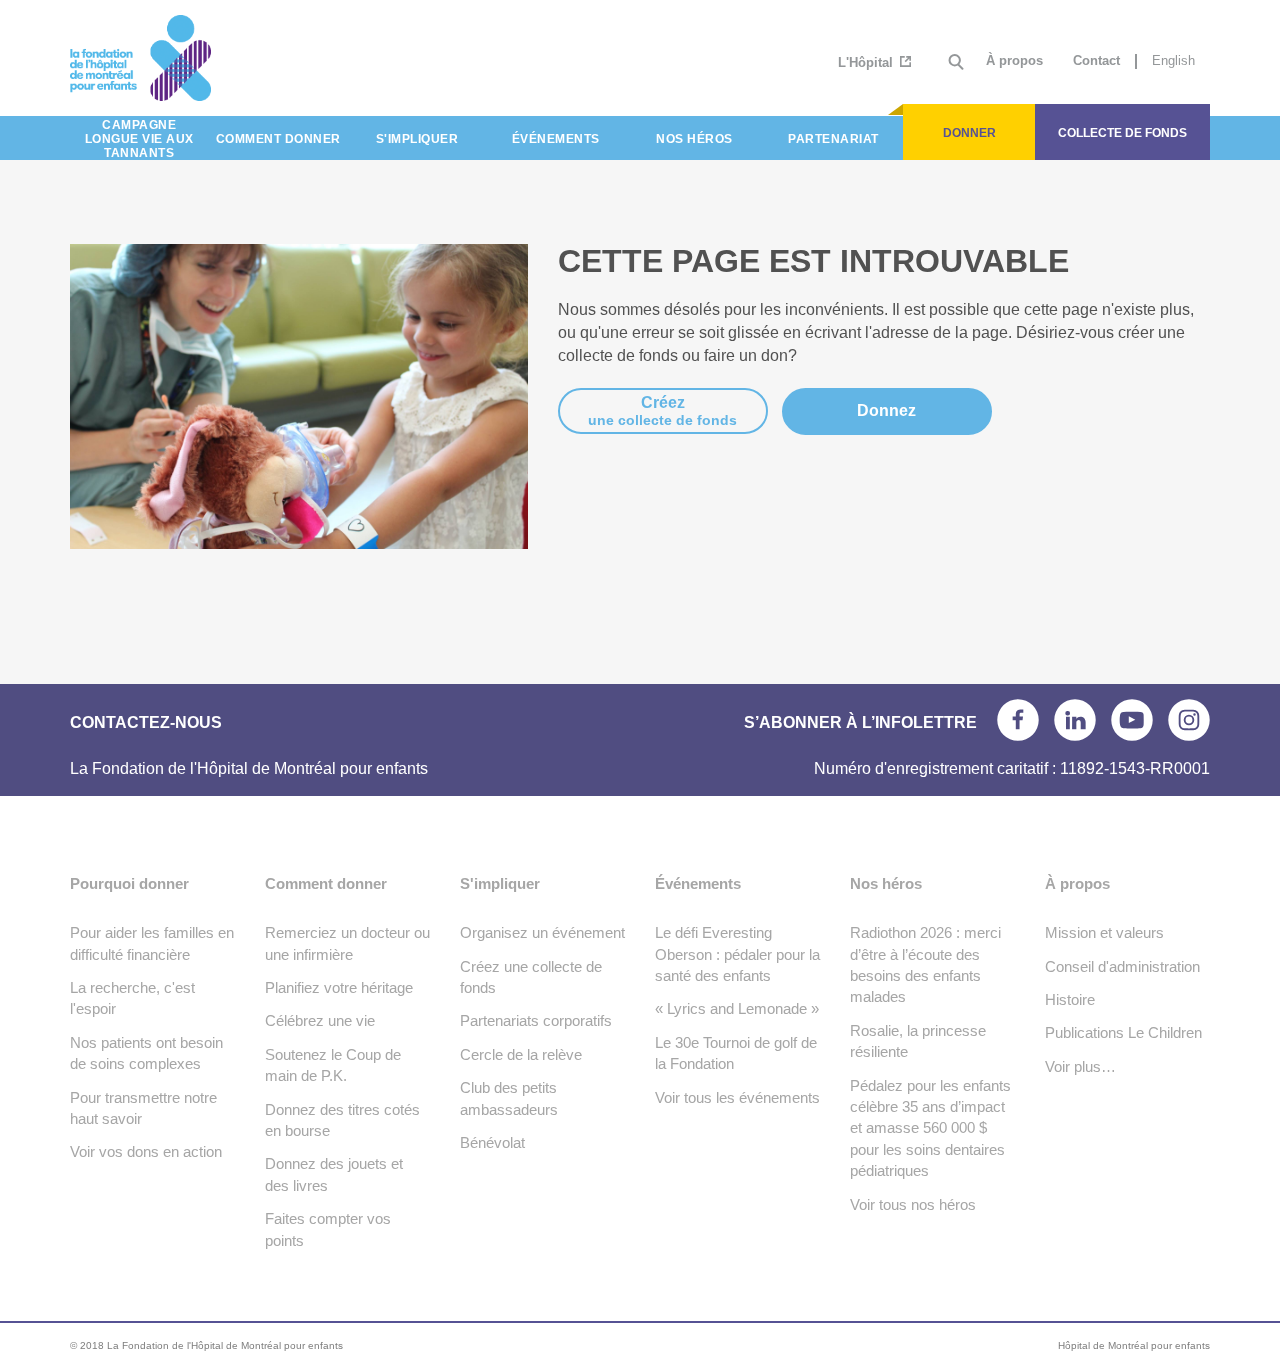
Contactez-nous (146, 722)
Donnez (886, 410)
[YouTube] (1132, 720)
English (1173, 60)
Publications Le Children (1123, 1032)
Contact (1096, 60)
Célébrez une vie (320, 1020)
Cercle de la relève (521, 1054)
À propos (1014, 60)
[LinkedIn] (1075, 720)
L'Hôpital (867, 62)
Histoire (1070, 999)
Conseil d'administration (1122, 966)
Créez (662, 411)
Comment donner (326, 883)
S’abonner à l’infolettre (860, 722)
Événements (698, 883)
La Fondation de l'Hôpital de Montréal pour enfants (212, 58)
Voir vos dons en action (146, 1151)
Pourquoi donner (129, 883)
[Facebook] (1018, 720)
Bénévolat (492, 1142)
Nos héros (886, 883)
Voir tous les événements (737, 1097)
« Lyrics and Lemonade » (737, 1008)
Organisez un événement (542, 932)
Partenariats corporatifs (536, 1020)
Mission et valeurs (1104, 932)
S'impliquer (500, 883)
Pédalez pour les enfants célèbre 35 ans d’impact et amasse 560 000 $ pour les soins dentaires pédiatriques (930, 1128)
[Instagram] (1189, 720)
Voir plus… (1080, 1066)
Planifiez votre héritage (339, 987)
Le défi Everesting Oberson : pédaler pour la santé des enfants (737, 954)
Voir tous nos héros (913, 1204)
